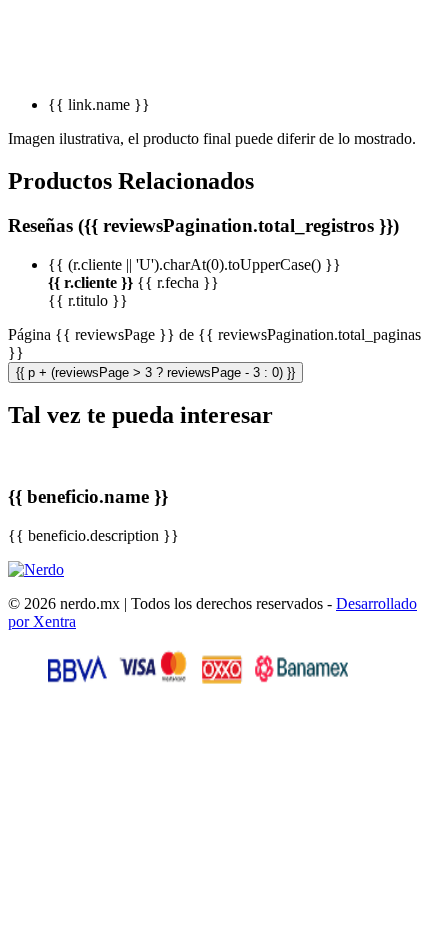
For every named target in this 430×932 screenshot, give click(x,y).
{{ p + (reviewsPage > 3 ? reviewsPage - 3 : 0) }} (155, 372)
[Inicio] (36, 569)
